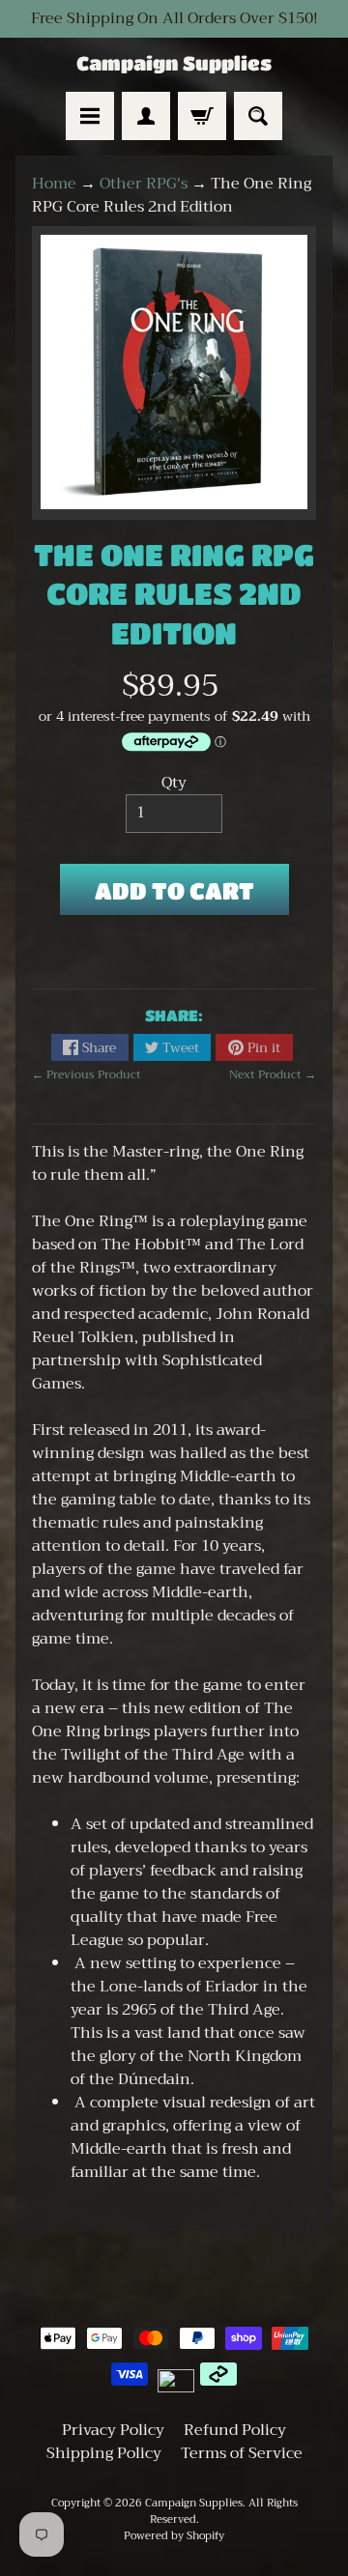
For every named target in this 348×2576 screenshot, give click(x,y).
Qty (174, 783)
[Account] (146, 116)
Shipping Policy (104, 2453)
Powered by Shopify (174, 2536)
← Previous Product (87, 1074)
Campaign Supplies (174, 64)
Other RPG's (144, 184)
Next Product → (273, 1074)
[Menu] (90, 116)
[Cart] (202, 116)
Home (54, 184)
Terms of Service (242, 2453)
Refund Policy (235, 2430)
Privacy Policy (113, 2430)
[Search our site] (258, 116)
